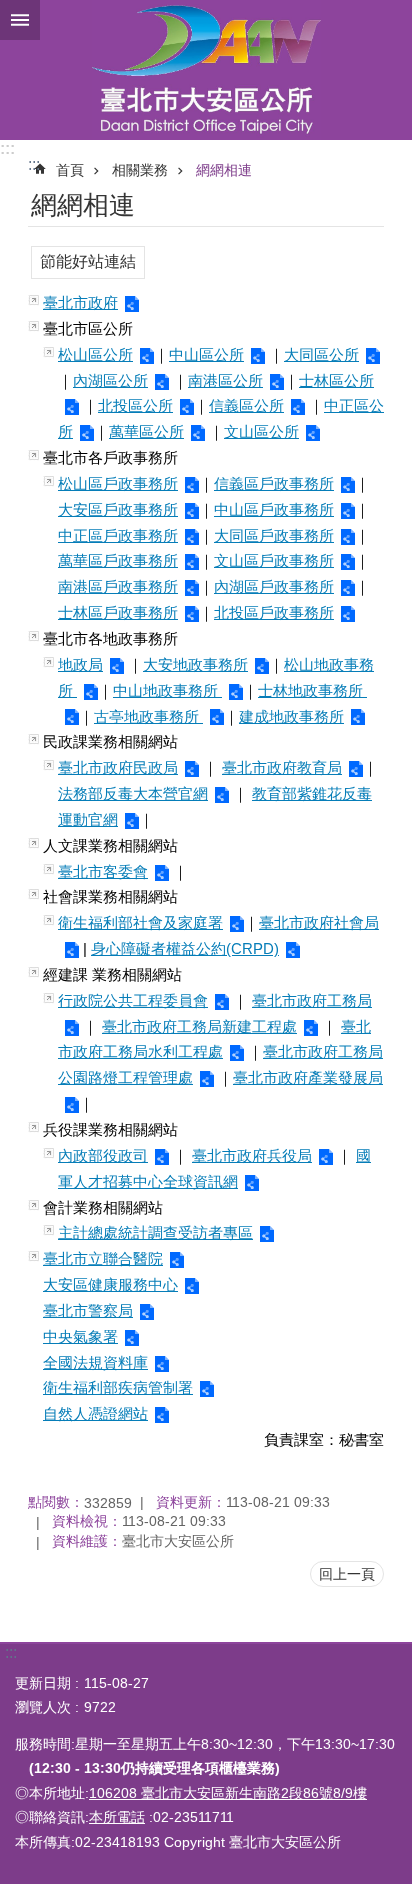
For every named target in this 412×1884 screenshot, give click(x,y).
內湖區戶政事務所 (274, 586)
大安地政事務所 (195, 664)
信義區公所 (246, 405)
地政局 (80, 664)
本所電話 (117, 1817)
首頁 (70, 170)
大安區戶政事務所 (118, 509)
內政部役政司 (103, 1155)
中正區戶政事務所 (118, 535)
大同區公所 (321, 354)
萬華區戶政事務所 (118, 560)
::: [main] (34, 164)
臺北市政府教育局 (282, 767)
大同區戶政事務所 (274, 535)
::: (7, 148)
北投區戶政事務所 (274, 612)
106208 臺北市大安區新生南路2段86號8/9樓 (228, 1793)
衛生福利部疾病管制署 (118, 1387)
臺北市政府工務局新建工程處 (199, 1026)
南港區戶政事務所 (118, 586)
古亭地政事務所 (148, 716)
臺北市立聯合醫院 (103, 1258)
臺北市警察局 (88, 1310)
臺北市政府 (80, 302)
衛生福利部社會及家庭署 (140, 922)
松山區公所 (95, 354)
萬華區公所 (146, 431)
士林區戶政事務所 (118, 612)
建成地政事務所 (291, 716)
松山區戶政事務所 (118, 483)
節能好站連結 (88, 261)
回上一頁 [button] (347, 1574)
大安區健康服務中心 (110, 1284)
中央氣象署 (80, 1336)
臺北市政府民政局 (118, 767)
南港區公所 (225, 380)
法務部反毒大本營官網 (133, 793)
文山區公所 (261, 431)
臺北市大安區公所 (206, 70)
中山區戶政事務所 (274, 509)
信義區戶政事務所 (274, 483)
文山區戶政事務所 (274, 560)
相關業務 (140, 170)
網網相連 (224, 170)
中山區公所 (206, 354)
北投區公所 (135, 405)
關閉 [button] (20, 20)
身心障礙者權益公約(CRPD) (185, 948)
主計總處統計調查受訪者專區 (155, 1232)
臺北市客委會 (103, 871)
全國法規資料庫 (95, 1362)
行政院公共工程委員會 (133, 1000)
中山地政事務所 (167, 690)
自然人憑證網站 (95, 1413)
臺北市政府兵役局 (252, 1155)
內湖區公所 (110, 380)
